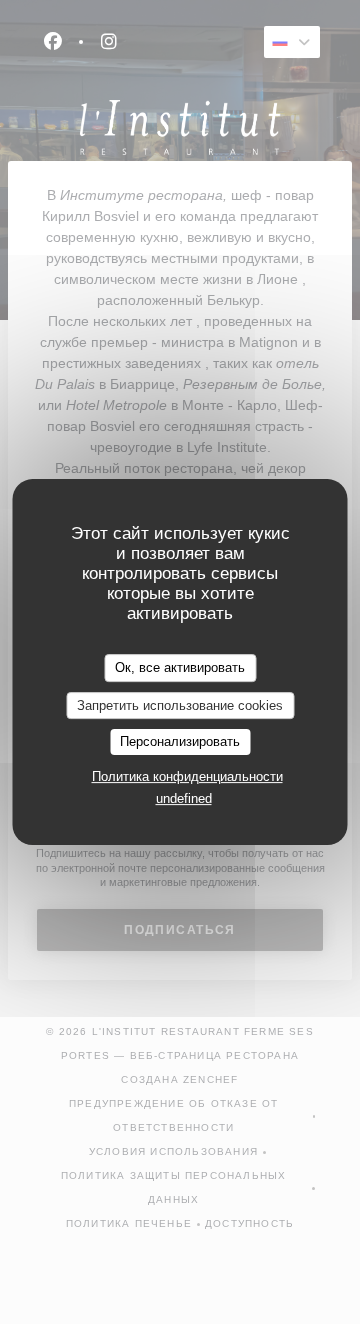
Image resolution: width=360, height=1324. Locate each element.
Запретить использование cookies (180, 705)
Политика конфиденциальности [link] (187, 776)
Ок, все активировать (180, 667)
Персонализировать (180, 741)
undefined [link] (184, 798)
